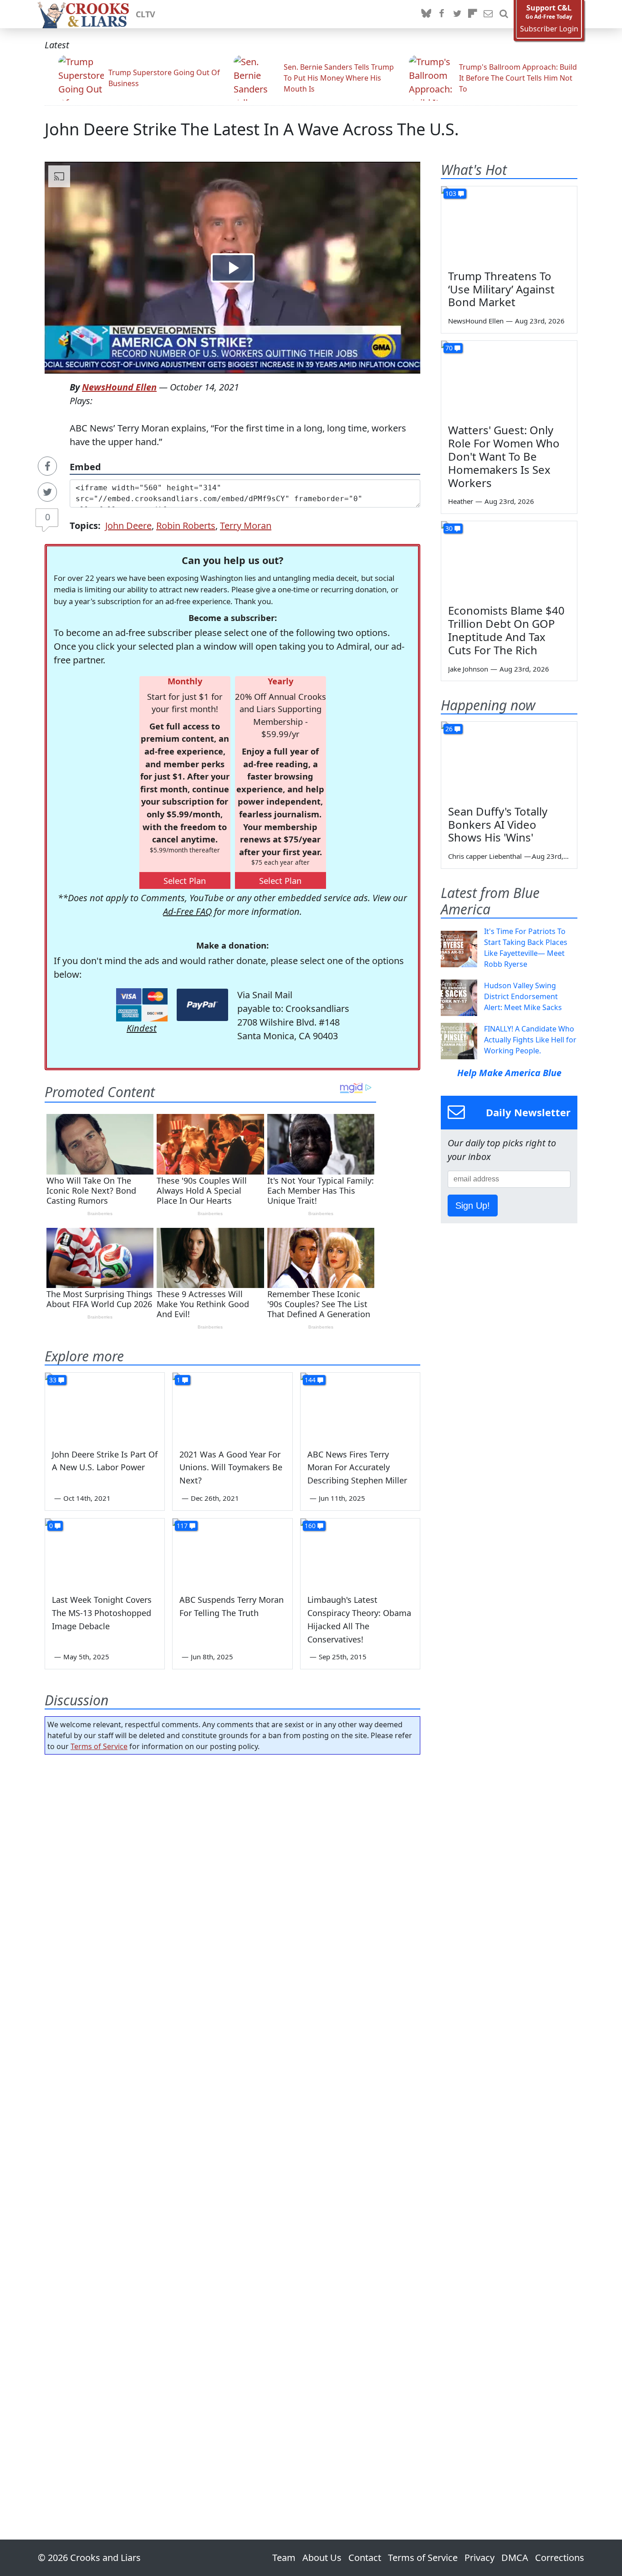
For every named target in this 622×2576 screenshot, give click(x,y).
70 (449, 348)
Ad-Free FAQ (187, 911)
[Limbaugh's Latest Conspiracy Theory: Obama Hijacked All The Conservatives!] (360, 1552)
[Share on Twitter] (47, 492)
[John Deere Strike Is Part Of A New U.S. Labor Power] (105, 1406)
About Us (322, 2558)
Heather (461, 501)
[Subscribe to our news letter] (488, 14)
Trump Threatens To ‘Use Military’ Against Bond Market (501, 289)
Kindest (142, 1028)
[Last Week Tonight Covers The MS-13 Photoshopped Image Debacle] (105, 1552)
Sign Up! (473, 1206)
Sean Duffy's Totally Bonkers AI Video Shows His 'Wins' (498, 824)
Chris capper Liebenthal (485, 856)
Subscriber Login (549, 29)
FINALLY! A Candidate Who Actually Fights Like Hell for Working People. (530, 1040)
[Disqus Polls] (233, 1880)
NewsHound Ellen (119, 387)
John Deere (128, 526)
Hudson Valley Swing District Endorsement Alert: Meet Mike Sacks (523, 996)
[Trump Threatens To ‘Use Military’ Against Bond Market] (509, 225)
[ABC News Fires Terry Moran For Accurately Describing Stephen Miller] (360, 1406)
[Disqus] (232, 2121)
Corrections (560, 2558)
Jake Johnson (468, 669)
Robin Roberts (186, 526)
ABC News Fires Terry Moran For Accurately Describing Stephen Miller (357, 1468)
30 (449, 528)
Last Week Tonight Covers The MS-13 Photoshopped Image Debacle (102, 1613)
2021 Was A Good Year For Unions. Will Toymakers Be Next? (231, 1468)
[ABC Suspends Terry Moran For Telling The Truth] (232, 1552)
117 (182, 1526)
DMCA (515, 2558)
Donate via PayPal (202, 1005)
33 (53, 1380)
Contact (365, 2558)
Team (284, 2558)
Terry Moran (246, 526)
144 (310, 1380)
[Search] (504, 14)
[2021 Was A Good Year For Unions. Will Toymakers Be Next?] (232, 1406)
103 (451, 193)
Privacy (479, 2558)
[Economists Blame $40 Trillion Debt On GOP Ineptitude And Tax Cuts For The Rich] (509, 559)
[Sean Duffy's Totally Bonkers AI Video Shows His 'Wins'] (509, 760)
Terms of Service (99, 1746)
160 (310, 1526)
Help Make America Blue (509, 1073)
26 (449, 729)
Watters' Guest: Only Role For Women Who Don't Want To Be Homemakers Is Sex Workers (504, 456)
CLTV (145, 14)
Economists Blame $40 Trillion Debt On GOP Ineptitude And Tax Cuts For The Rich (506, 630)
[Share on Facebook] (47, 466)
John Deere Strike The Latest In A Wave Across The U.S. (252, 129)
